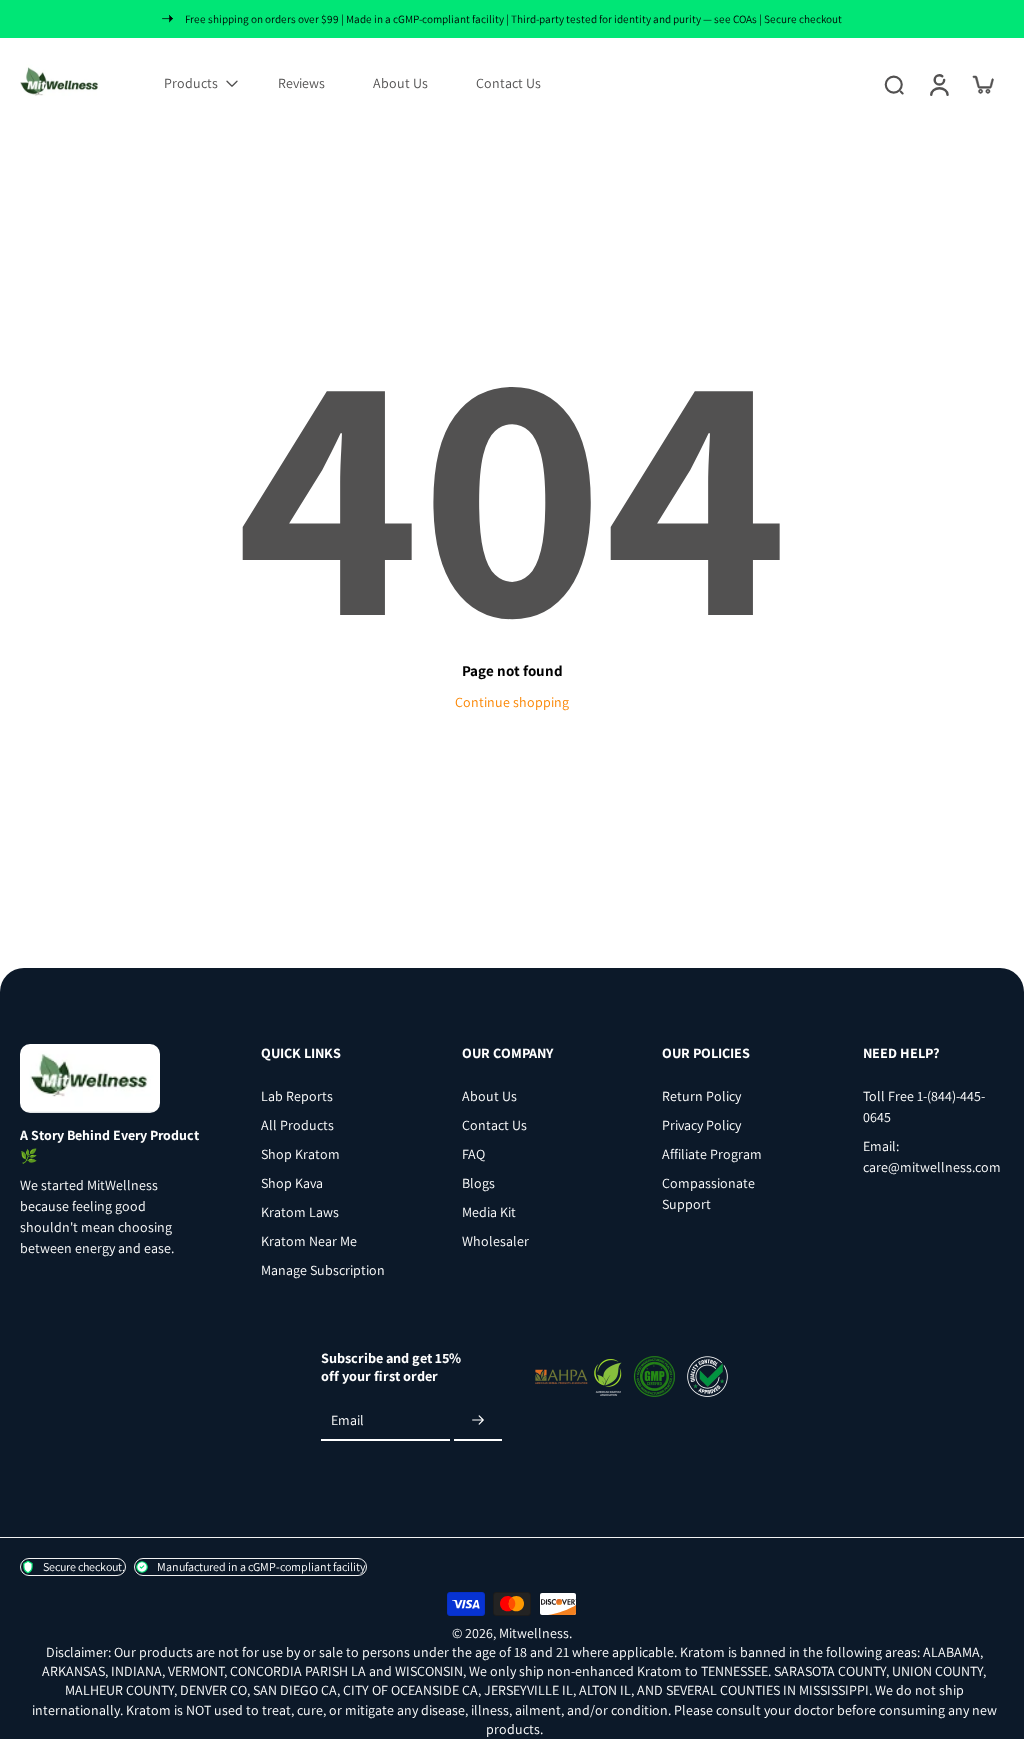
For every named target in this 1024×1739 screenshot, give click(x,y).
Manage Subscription (323, 1270)
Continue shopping (512, 702)
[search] (894, 84)
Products (191, 83)
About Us (400, 83)
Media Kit (489, 1212)
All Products (297, 1125)
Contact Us (508, 83)
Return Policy (701, 1096)
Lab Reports (297, 1096)
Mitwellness (534, 1633)
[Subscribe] (478, 1421)
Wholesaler (495, 1241)
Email (347, 1420)
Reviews (301, 83)
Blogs (478, 1183)
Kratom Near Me (309, 1241)
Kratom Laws (300, 1212)
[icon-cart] (982, 84)
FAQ (473, 1154)
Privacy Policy (701, 1125)
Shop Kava (292, 1183)
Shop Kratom (300, 1154)
